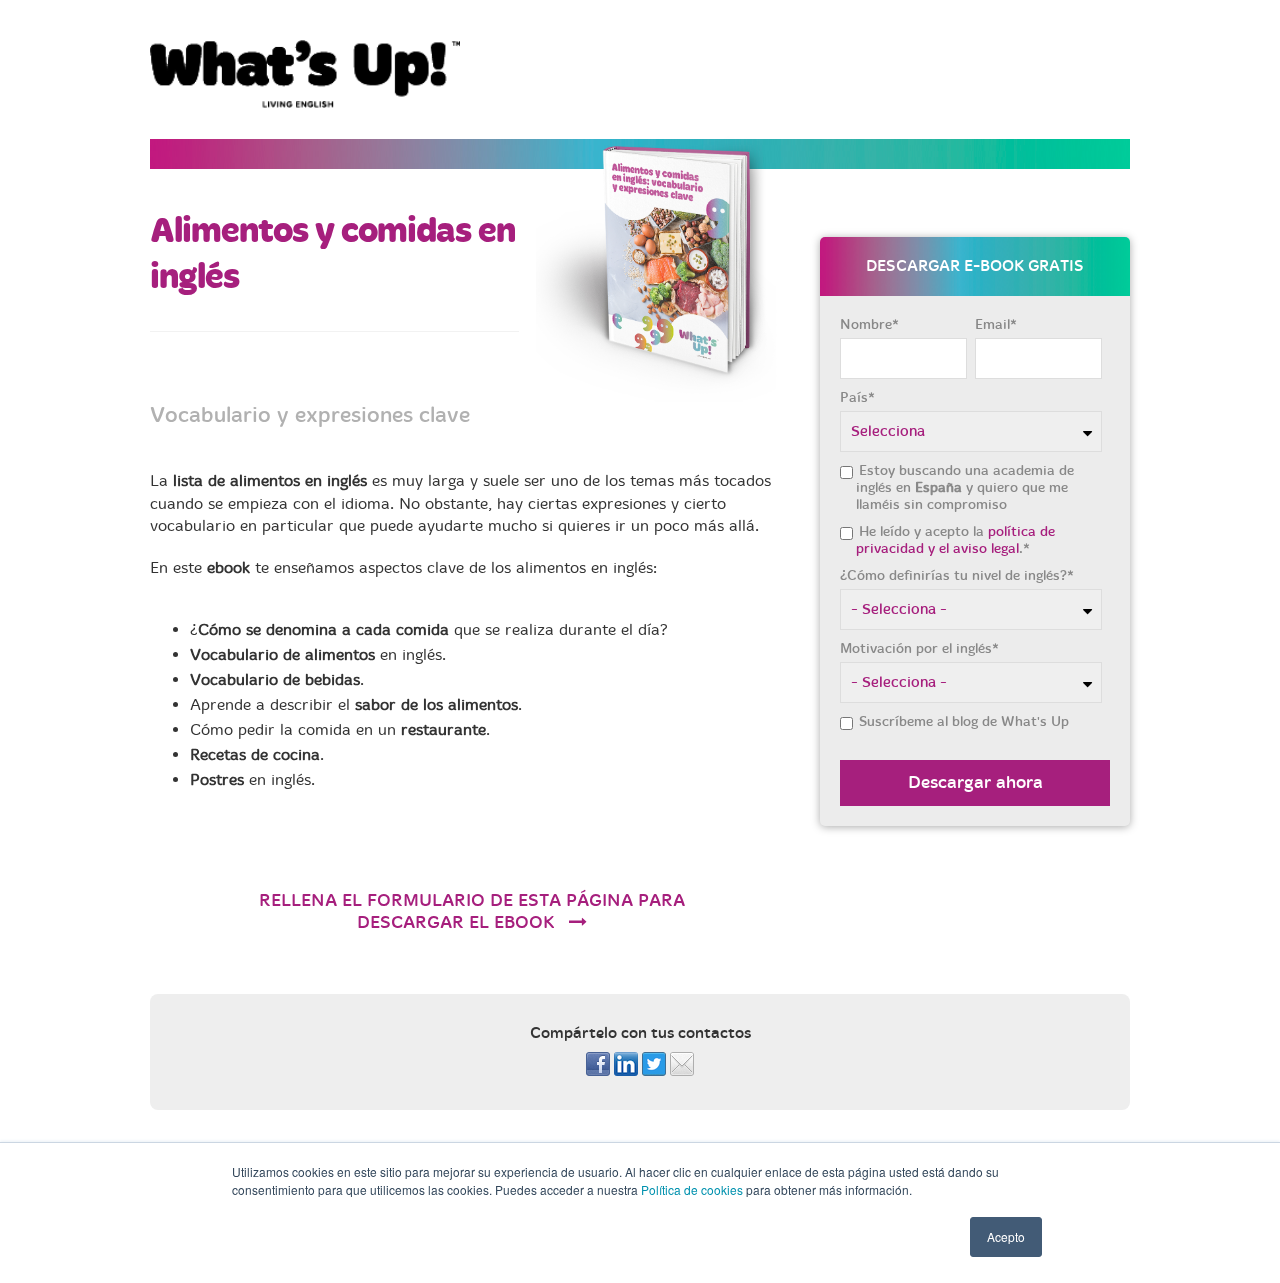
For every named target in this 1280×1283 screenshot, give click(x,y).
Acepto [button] (1006, 1236)
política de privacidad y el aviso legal (955, 540)
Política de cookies (692, 1189)
